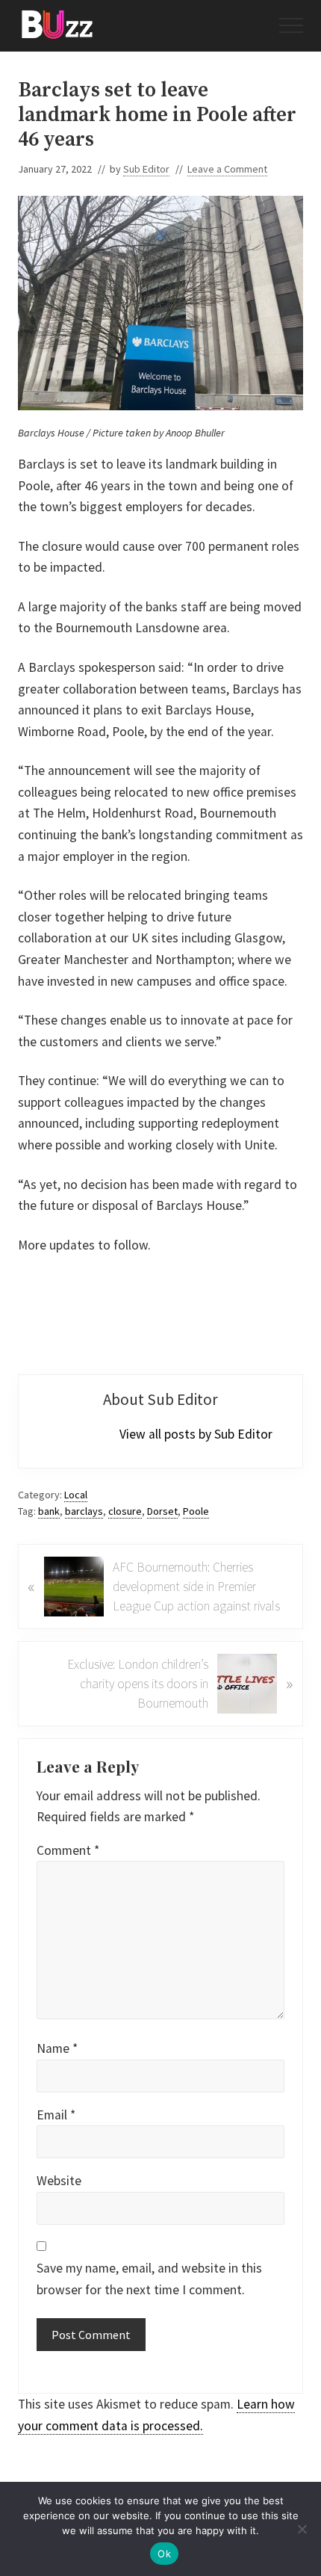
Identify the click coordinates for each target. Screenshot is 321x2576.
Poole (196, 1511)
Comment (68, 1850)
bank (49, 1511)
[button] (291, 25)
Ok (164, 2554)
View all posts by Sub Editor (196, 1434)
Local (76, 1495)
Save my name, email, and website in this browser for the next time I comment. (149, 2279)
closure (125, 1511)
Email (56, 2115)
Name (57, 2048)
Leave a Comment (227, 169)
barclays (84, 1511)
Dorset (162, 1511)
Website (59, 2181)
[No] (302, 2529)
